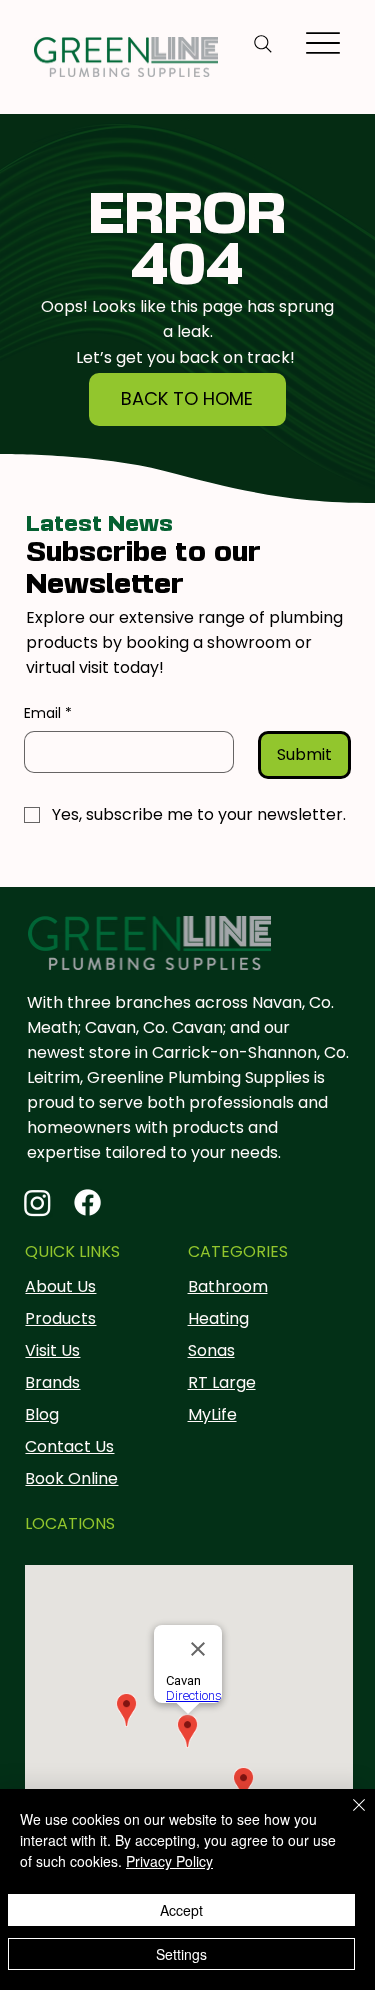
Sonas (211, 1350)
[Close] (347, 1817)
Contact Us (69, 1446)
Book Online (71, 1478)
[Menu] (323, 42)
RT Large (222, 1382)
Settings (181, 1954)
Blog (42, 1414)
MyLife (212, 1414)
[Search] (263, 44)
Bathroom (228, 1286)
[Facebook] (87, 1202)
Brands (52, 1382)
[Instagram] (37, 1202)
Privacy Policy (169, 1861)
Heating (218, 1318)
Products (60, 1318)
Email (48, 713)
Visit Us (52, 1350)
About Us (60, 1286)
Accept (181, 1910)
